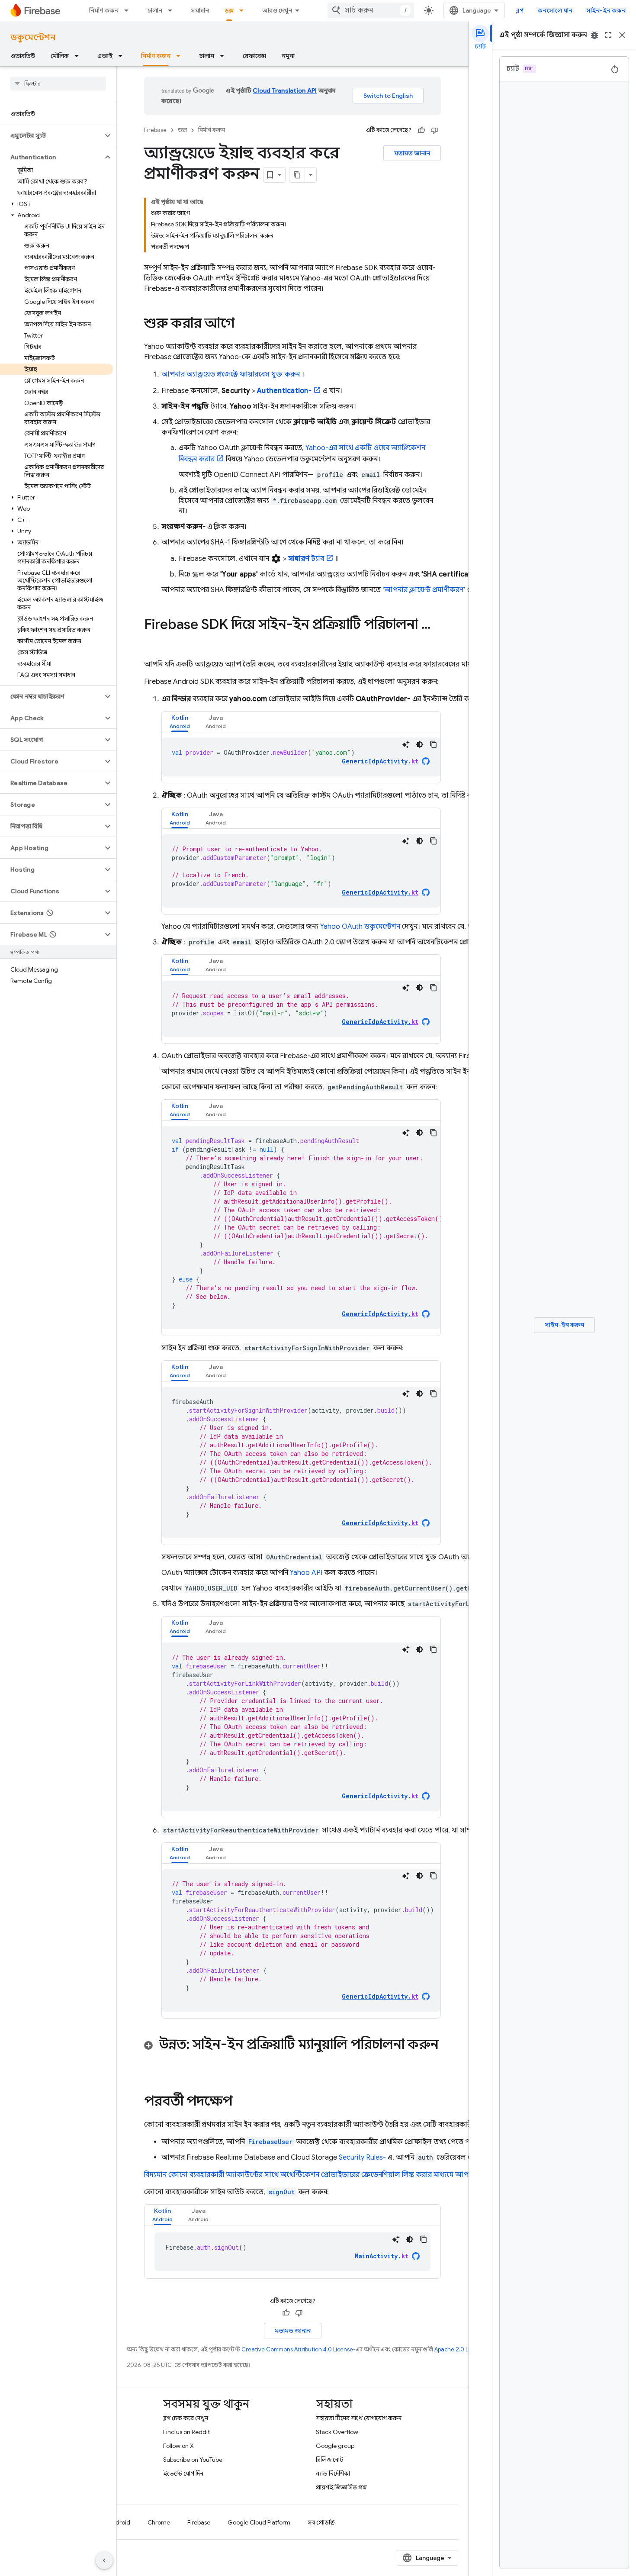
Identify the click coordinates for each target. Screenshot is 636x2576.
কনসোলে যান (555, 10)
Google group (335, 2446)
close (622, 35)
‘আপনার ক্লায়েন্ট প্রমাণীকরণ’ (424, 590)
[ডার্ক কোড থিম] (420, 744)
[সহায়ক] (421, 130)
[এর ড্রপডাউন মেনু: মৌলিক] (79, 56)
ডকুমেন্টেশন (33, 37)
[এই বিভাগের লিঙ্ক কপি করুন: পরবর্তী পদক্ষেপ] (241, 2102)
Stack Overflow (337, 2432)
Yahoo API (306, 1573)
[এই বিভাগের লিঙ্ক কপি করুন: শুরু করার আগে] (243, 324)
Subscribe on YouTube (193, 2460)
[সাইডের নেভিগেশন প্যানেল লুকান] (104, 2560)
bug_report (594, 35)
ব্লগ (520, 10)
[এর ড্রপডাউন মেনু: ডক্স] (244, 10)
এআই (105, 56)
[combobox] (371, 10)
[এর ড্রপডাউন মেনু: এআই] (123, 56)
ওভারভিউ (23, 56)
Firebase (155, 130)
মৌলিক (60, 56)
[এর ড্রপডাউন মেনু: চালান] (173, 10)
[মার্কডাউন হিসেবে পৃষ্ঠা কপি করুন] (297, 175)
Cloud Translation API (285, 90)
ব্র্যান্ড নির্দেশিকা (333, 2473)
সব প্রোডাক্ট (321, 2522)
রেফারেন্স (254, 56)
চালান (155, 10)
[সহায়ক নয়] (434, 130)
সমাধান (200, 10)
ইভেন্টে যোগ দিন (183, 2473)
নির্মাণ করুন (104, 10)
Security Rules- (362, 2157)
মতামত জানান (412, 153)
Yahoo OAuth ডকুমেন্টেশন (360, 927)
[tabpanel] (301, 757)
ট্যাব (306, 559)
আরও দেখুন (277, 10)
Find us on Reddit (186, 2432)
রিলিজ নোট (330, 2460)
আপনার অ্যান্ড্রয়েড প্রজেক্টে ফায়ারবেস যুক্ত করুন (231, 374)
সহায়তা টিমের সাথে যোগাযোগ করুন (359, 2418)
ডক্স (229, 10)
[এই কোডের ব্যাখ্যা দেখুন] (406, 744)
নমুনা (288, 56)
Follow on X (178, 2446)
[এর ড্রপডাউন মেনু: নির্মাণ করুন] (129, 10)
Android (119, 2522)
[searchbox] (58, 84)
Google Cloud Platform (259, 2522)
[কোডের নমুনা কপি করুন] (434, 744)
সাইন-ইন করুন (606, 10)
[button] (51, 135)
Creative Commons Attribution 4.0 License (297, 2349)
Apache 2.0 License (460, 2349)
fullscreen (608, 35)
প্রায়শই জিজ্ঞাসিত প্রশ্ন (341, 2487)
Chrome (159, 2522)
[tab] (180, 722)
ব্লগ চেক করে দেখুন (186, 2418)
